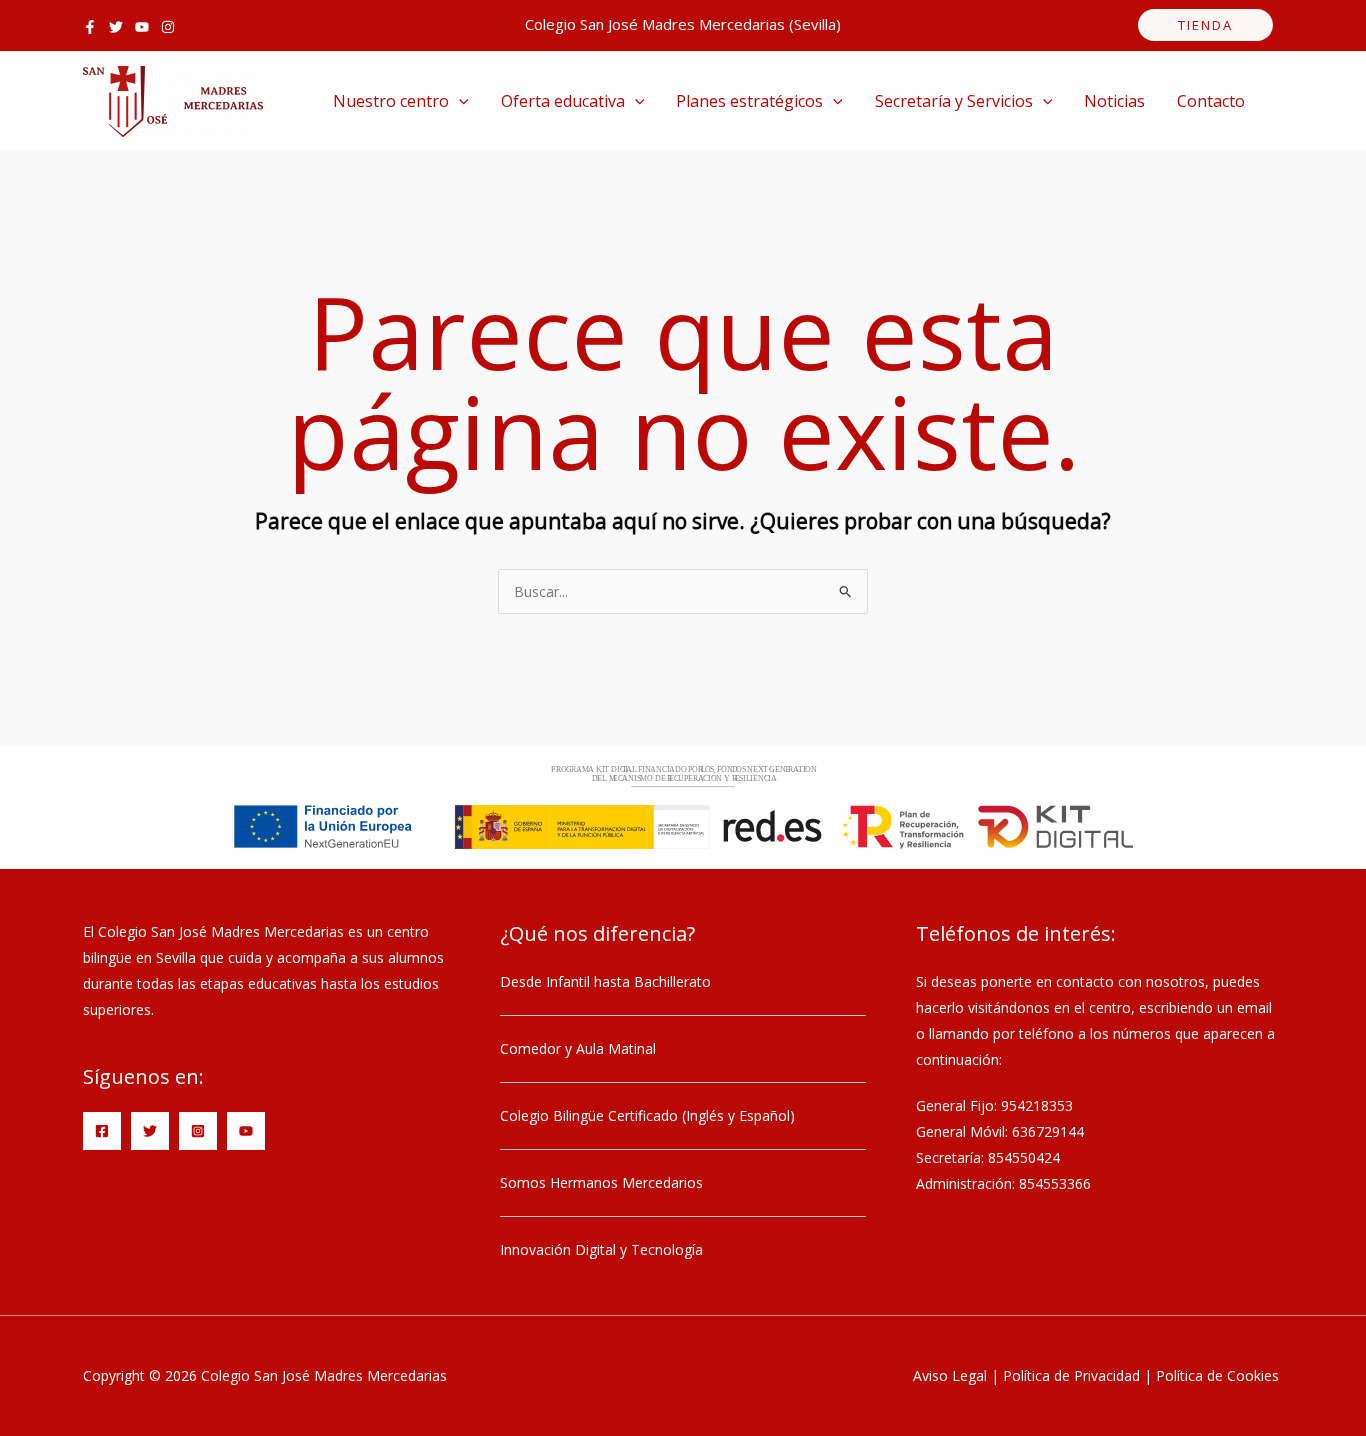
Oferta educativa (563, 101)
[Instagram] (168, 27)
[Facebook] (90, 27)
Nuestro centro (391, 101)
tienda (1205, 25)
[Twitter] (116, 27)
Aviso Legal (950, 1375)
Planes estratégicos (749, 101)
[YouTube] (142, 27)
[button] (459, 101)
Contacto (1211, 101)
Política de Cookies (1217, 1375)
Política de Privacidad (1071, 1375)
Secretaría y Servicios (954, 101)
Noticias (1114, 101)
